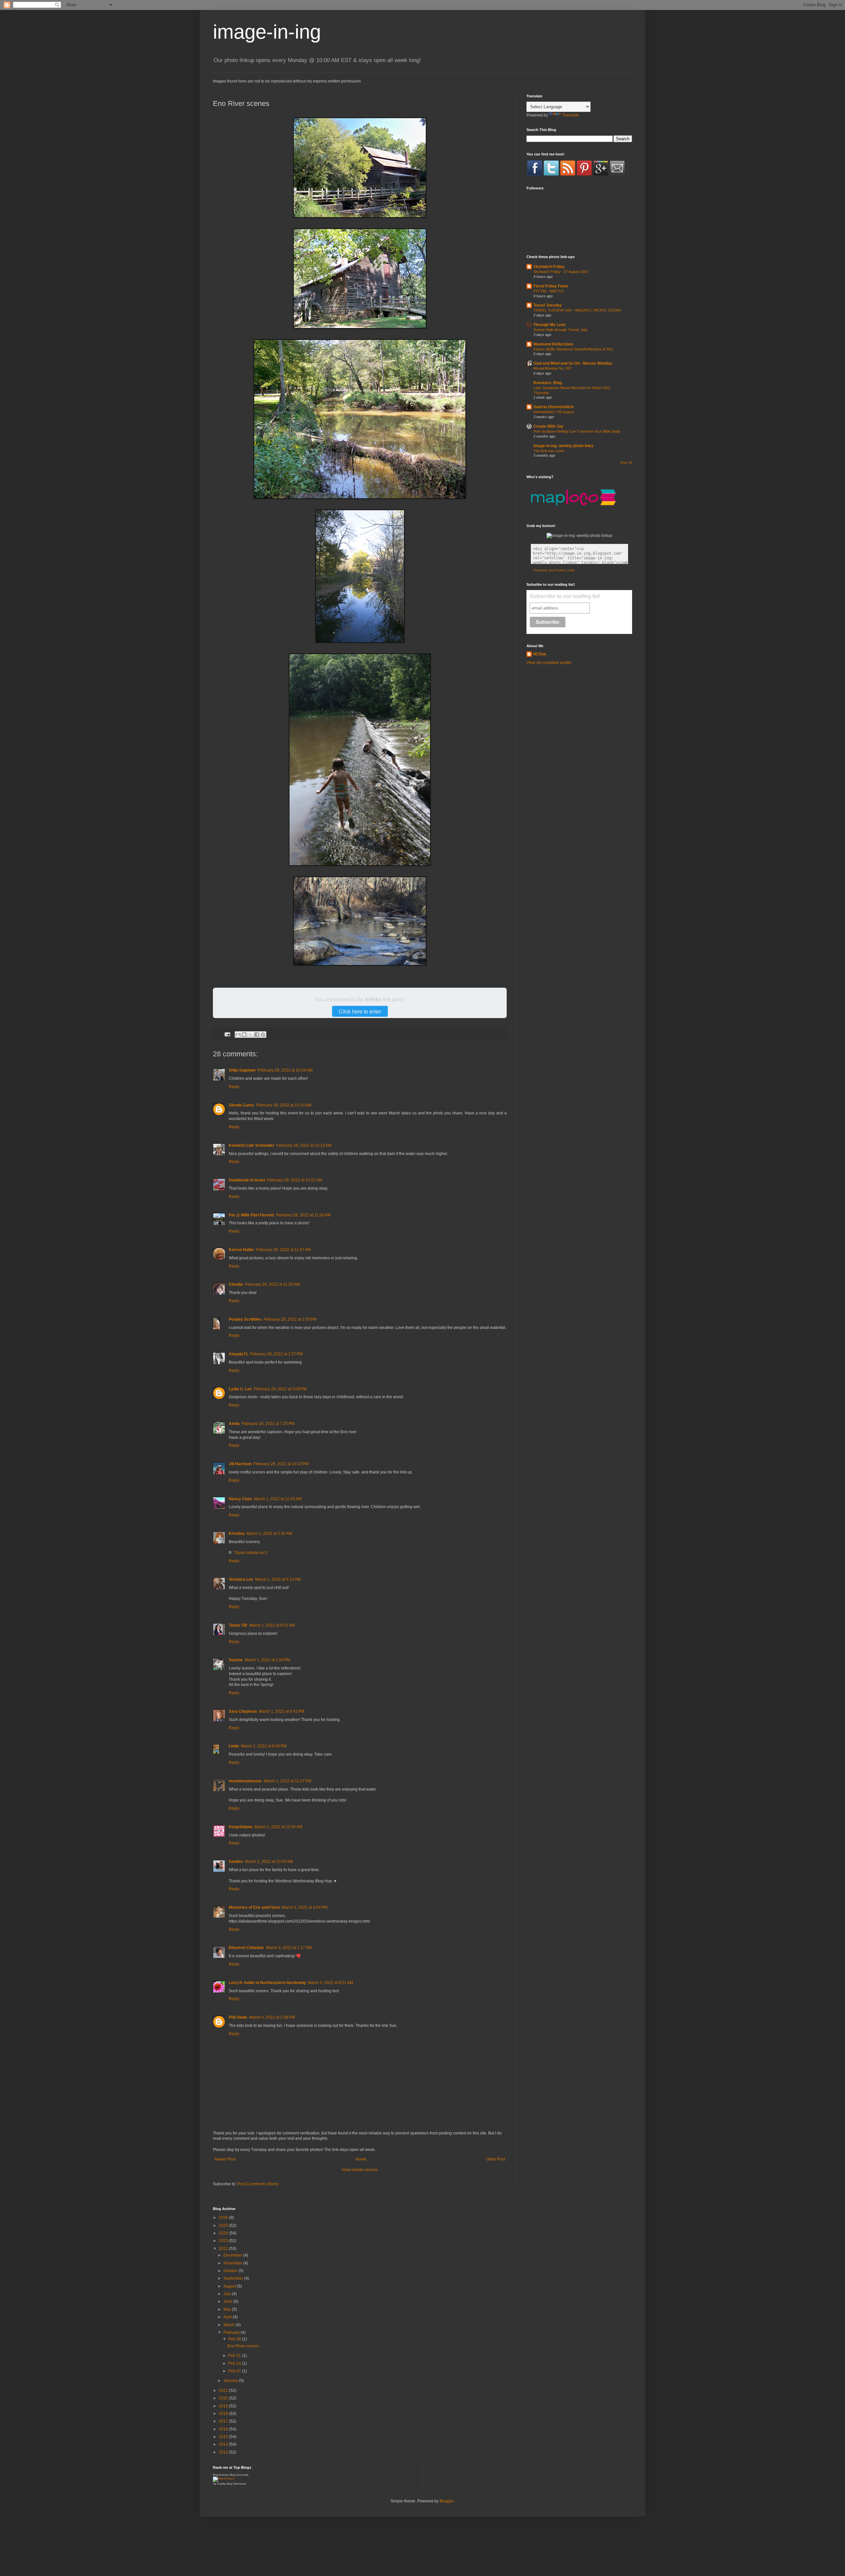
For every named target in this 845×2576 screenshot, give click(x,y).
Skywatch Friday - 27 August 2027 (561, 272)
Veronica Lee (241, 1579)
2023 (224, 2241)
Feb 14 (235, 2363)
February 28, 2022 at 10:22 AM (295, 1180)
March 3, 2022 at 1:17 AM (289, 1948)
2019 (224, 2406)
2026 (224, 2218)
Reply (234, 1087)
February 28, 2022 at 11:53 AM (272, 1284)
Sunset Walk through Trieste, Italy (560, 330)
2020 (224, 2398)
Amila (234, 1424)
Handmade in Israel (247, 1180)
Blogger (447, 2501)
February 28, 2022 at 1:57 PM (276, 1354)
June (228, 2301)
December (233, 2255)
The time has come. (549, 451)
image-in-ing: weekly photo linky (563, 446)
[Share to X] (251, 1035)
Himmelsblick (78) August (554, 412)
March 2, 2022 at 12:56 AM (278, 1827)
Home (361, 2159)
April (228, 2317)
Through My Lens (550, 325)
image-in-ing (267, 32)
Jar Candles (220, 2484)
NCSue (540, 654)
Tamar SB (238, 1625)
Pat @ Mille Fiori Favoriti (251, 1215)
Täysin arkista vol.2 (251, 1553)
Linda (234, 1746)
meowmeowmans (245, 1781)
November (233, 2263)
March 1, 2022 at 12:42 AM (278, 1499)
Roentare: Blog (548, 383)
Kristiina (237, 1534)
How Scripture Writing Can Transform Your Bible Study (577, 431)
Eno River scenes (243, 2346)
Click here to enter (360, 1011)
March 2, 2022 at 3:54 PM (305, 1907)
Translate (571, 115)
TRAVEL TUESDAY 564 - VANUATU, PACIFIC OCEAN (577, 310)
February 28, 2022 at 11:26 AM (303, 1215)
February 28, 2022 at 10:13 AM (304, 1145)
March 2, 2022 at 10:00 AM (269, 1862)
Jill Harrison (240, 1464)
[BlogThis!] (244, 1035)
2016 (224, 2429)
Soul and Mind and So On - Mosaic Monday (573, 363)
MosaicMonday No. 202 (552, 368)
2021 (224, 2391)
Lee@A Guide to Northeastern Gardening (267, 1983)
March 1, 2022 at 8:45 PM (264, 1746)
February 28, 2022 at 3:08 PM (280, 1389)
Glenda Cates (241, 1105)
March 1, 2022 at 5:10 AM (278, 1579)
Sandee (236, 1862)
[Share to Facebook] (257, 1035)
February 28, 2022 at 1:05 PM (290, 1319)
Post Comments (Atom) (258, 2184)
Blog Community (239, 2475)
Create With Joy (548, 426)
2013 (224, 2452)
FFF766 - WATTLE (549, 291)
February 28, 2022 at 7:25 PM (268, 1424)
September (234, 2278)
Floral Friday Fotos (551, 286)
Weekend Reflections (553, 344)
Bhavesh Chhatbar (246, 1948)
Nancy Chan (240, 1499)
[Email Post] (227, 1034)
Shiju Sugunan (242, 1070)
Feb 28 (235, 2339)
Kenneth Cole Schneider (252, 1145)
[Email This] (238, 1035)
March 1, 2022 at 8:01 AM (272, 1625)
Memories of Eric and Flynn (254, 1907)
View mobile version (360, 2170)
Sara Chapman (243, 1711)
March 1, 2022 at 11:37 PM (287, 1781)
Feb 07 (235, 2371)
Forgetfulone (241, 1827)
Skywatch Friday (549, 267)
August (230, 2286)
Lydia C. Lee (240, 1389)
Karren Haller (241, 1250)
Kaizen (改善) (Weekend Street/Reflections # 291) (573, 349)
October (231, 2271)
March (230, 2325)
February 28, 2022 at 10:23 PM (281, 1464)
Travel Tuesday (548, 305)
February (232, 2332)
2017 (224, 2421)
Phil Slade (238, 2017)
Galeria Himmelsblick (554, 407)
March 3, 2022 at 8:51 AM (330, 1983)
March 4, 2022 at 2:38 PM (272, 2017)
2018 (224, 2414)
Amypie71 (238, 1354)
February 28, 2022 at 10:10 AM (284, 1105)
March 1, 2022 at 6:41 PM (282, 1711)
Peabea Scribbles (245, 1319)
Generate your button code (554, 570)
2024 (224, 2233)
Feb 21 (235, 2356)
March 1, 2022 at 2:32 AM (269, 1534)
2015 (224, 2437)
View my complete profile (549, 663)
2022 (224, 2249)
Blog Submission (237, 2484)
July (228, 2294)
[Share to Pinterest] (263, 1035)
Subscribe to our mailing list (565, 596)
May (228, 2309)
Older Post (496, 2159)
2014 (224, 2444)
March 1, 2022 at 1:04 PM (267, 1660)
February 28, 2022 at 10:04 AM (285, 1070)
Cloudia (236, 1284)
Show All (626, 463)
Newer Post (225, 2159)
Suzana (236, 1660)
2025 (224, 2226)
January (231, 2381)
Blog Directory (221, 2475)
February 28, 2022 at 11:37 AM (284, 1250)
